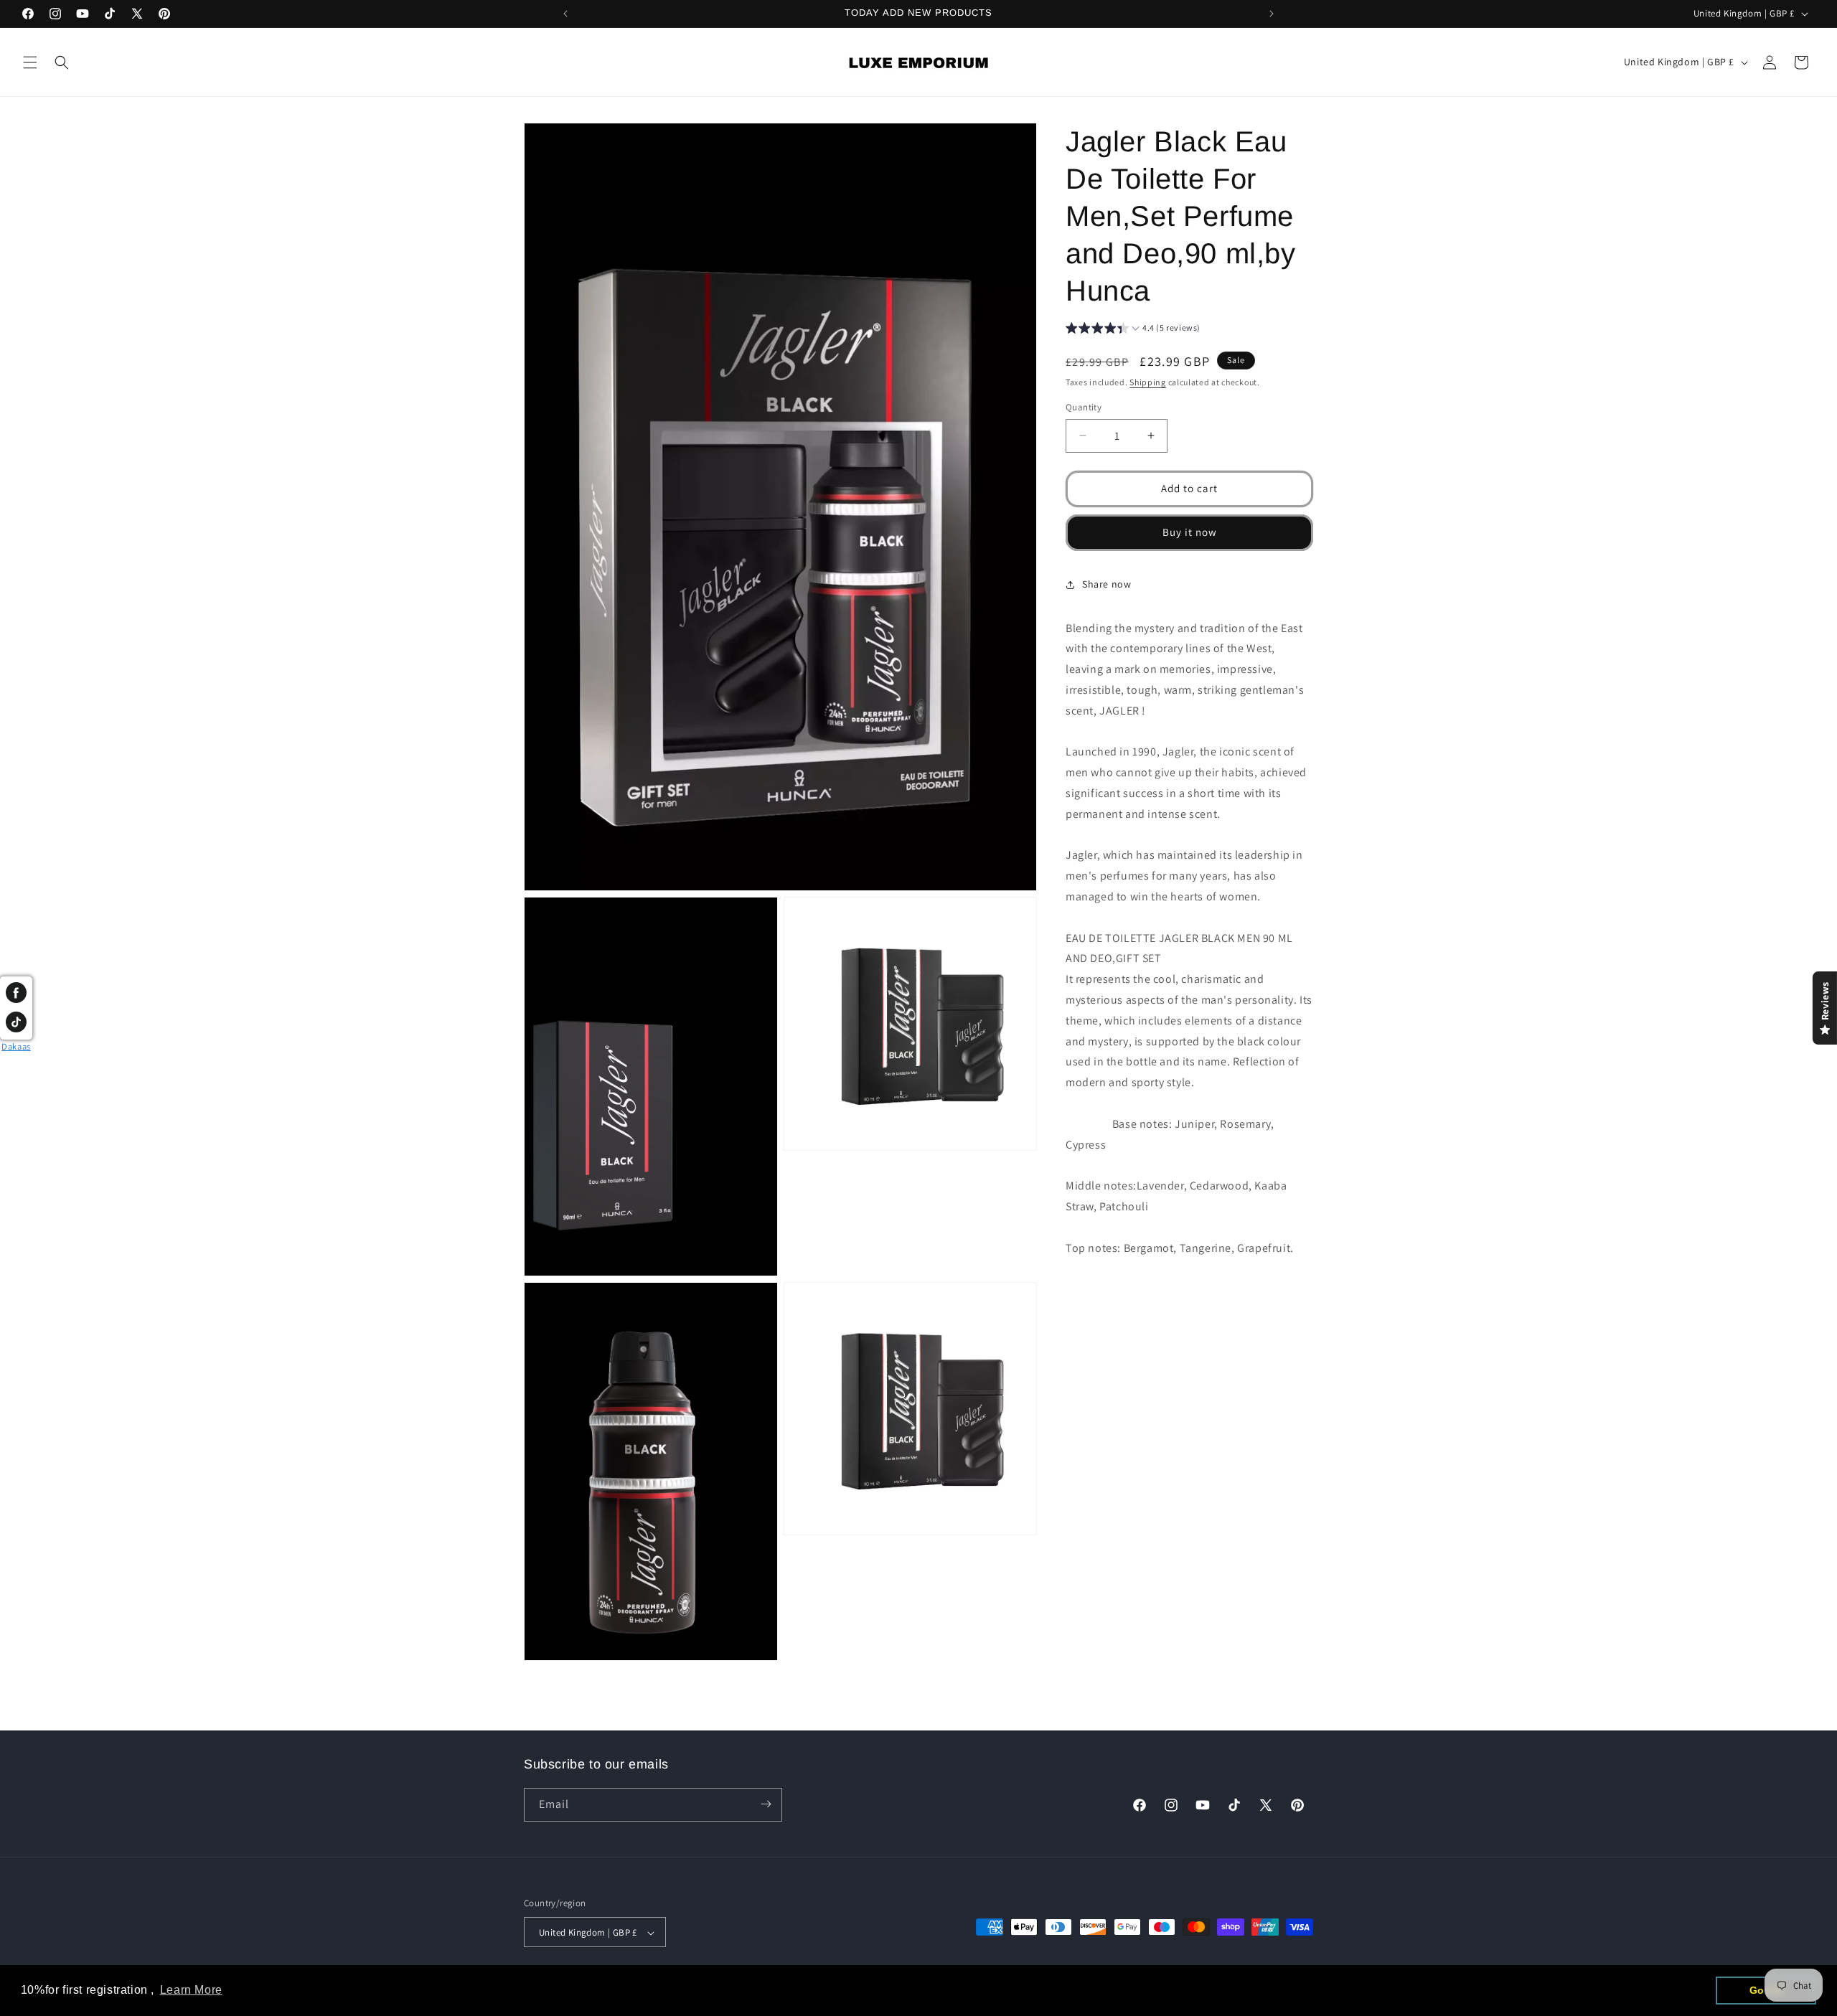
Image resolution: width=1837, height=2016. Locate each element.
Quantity (1084, 407)
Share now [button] (1107, 584)
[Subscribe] (766, 1804)
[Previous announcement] (565, 14)
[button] (30, 62)
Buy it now (1190, 532)
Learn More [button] (191, 1990)
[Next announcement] (1272, 14)
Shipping (1148, 382)
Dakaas (16, 1046)
